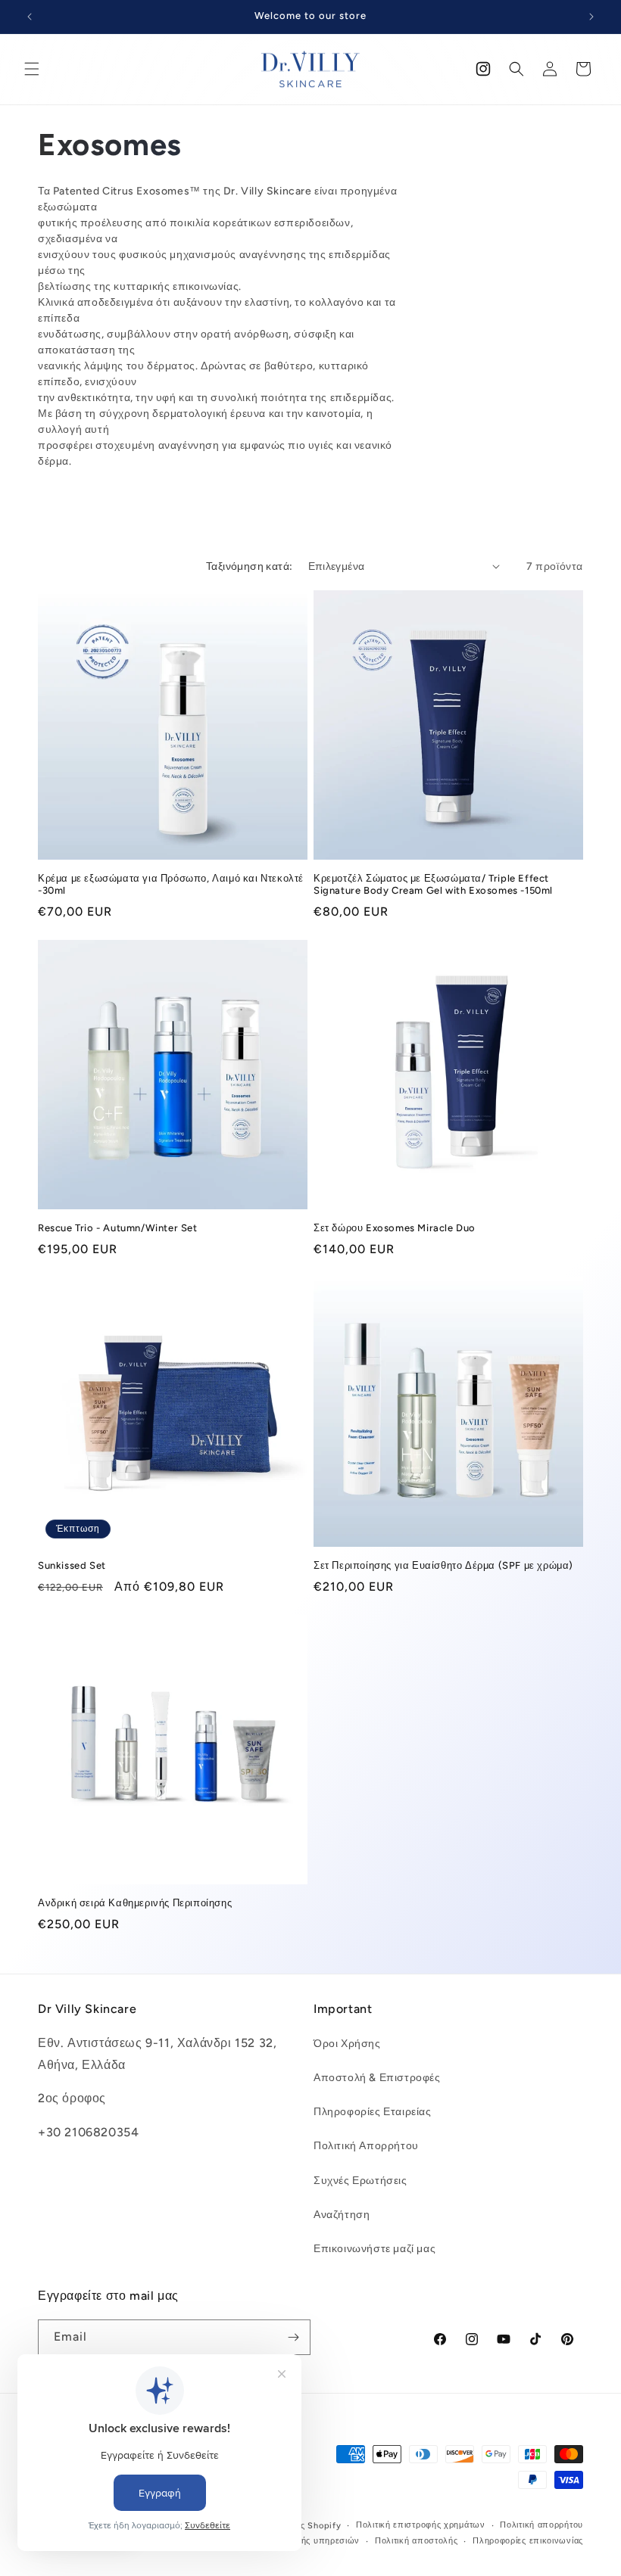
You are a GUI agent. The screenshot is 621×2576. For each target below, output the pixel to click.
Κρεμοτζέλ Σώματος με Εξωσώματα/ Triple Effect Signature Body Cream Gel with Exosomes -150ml (433, 885)
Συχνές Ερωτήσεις (360, 2181)
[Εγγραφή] (293, 2337)
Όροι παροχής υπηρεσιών (306, 2541)
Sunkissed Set (72, 1565)
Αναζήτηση (342, 2215)
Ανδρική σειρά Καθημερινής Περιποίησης (135, 1903)
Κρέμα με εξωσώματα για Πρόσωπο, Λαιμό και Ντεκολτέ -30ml (171, 885)
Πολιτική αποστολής (417, 2541)
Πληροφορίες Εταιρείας (373, 2112)
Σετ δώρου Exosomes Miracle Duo (395, 1228)
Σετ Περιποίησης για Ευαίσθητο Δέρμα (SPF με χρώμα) (443, 1565)
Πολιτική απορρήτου (541, 2525)
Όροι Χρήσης (347, 2044)
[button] (32, 69)
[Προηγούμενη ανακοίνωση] (30, 17)
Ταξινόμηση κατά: (249, 566)
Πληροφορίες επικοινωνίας (528, 2541)
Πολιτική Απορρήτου (366, 2146)
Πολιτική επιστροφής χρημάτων (421, 2525)
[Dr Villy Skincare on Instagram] (483, 69)
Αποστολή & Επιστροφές (377, 2078)
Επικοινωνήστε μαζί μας (374, 2249)
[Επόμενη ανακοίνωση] (591, 17)
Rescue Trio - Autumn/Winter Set (118, 1228)
